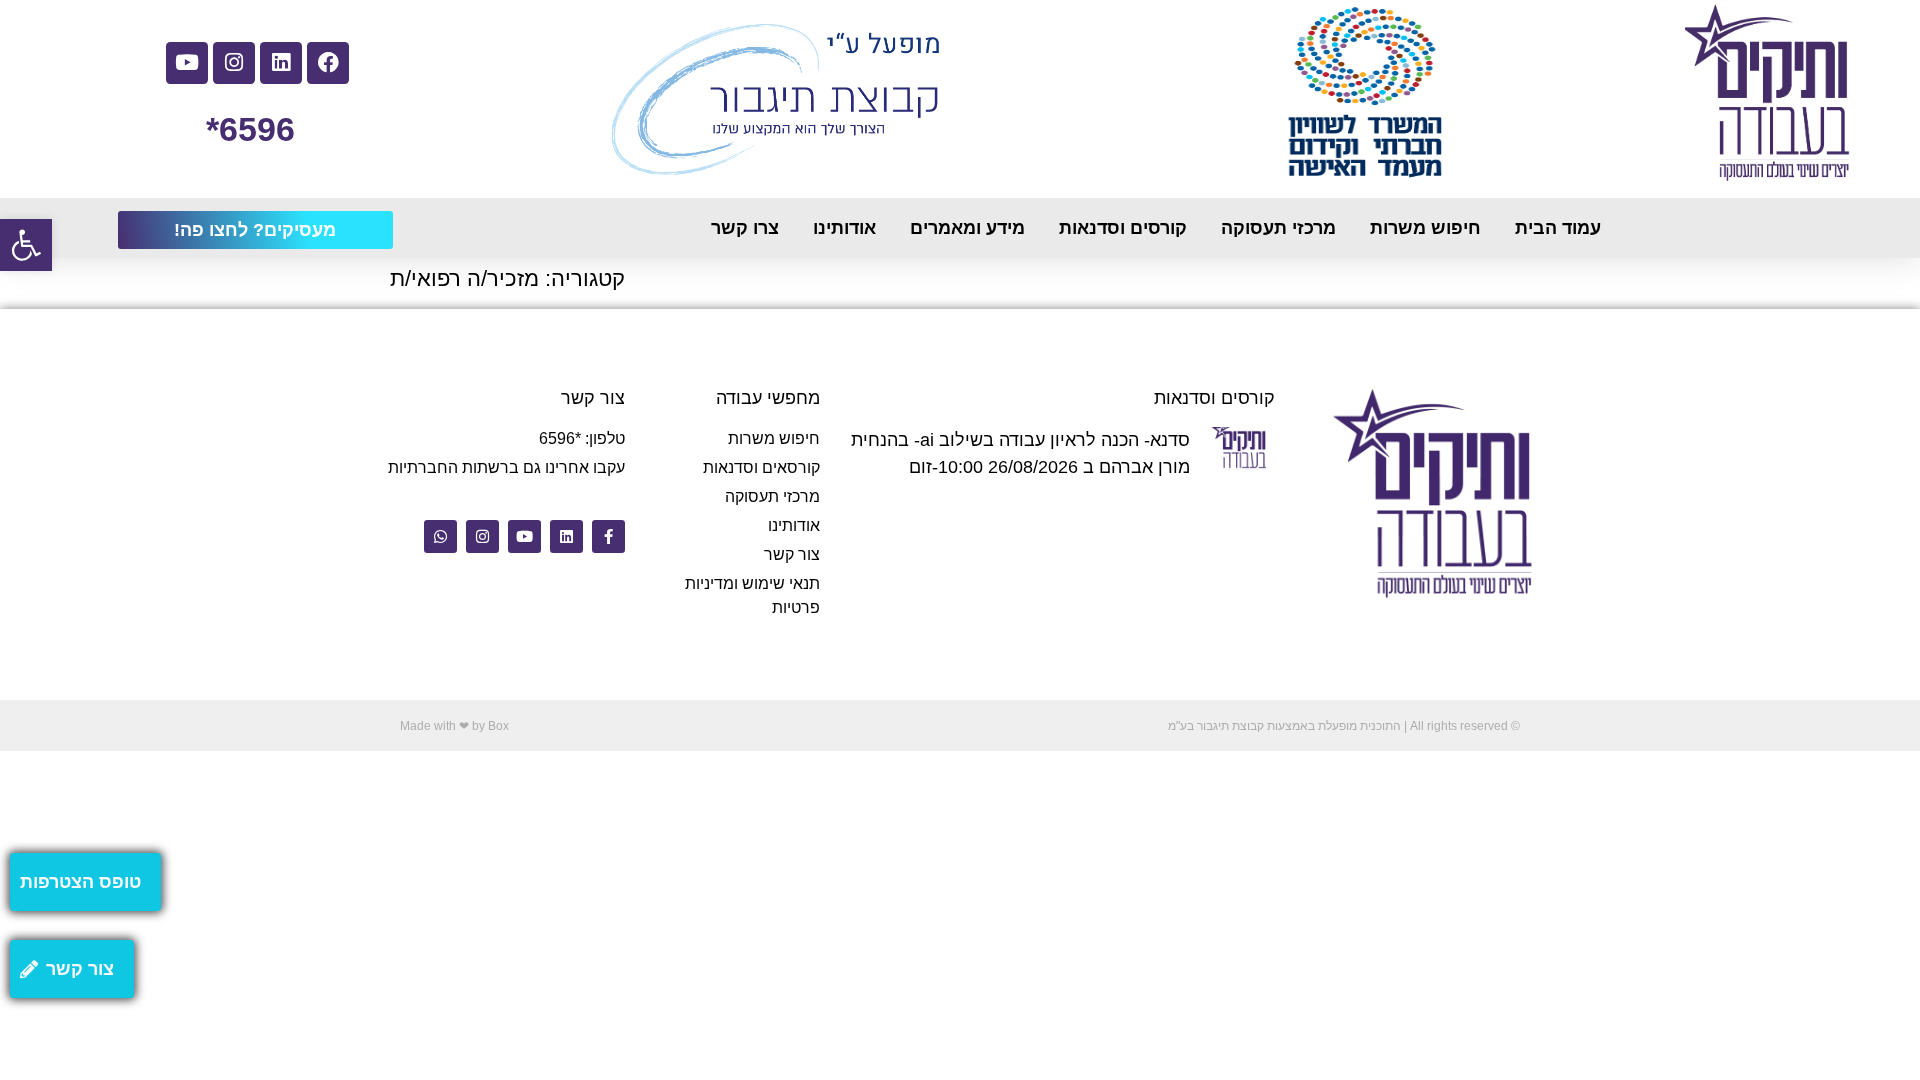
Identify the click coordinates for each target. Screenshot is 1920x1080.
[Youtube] (187, 63)
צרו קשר (745, 228)
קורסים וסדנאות (1123, 228)
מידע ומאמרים (967, 228)
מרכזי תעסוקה (1278, 228)
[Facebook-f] (608, 536)
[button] (26, 245)
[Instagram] (234, 63)
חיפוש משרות (1425, 228)
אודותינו (844, 228)
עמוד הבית (1558, 228)
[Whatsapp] (440, 536)
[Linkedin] (281, 63)
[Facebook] (328, 63)
